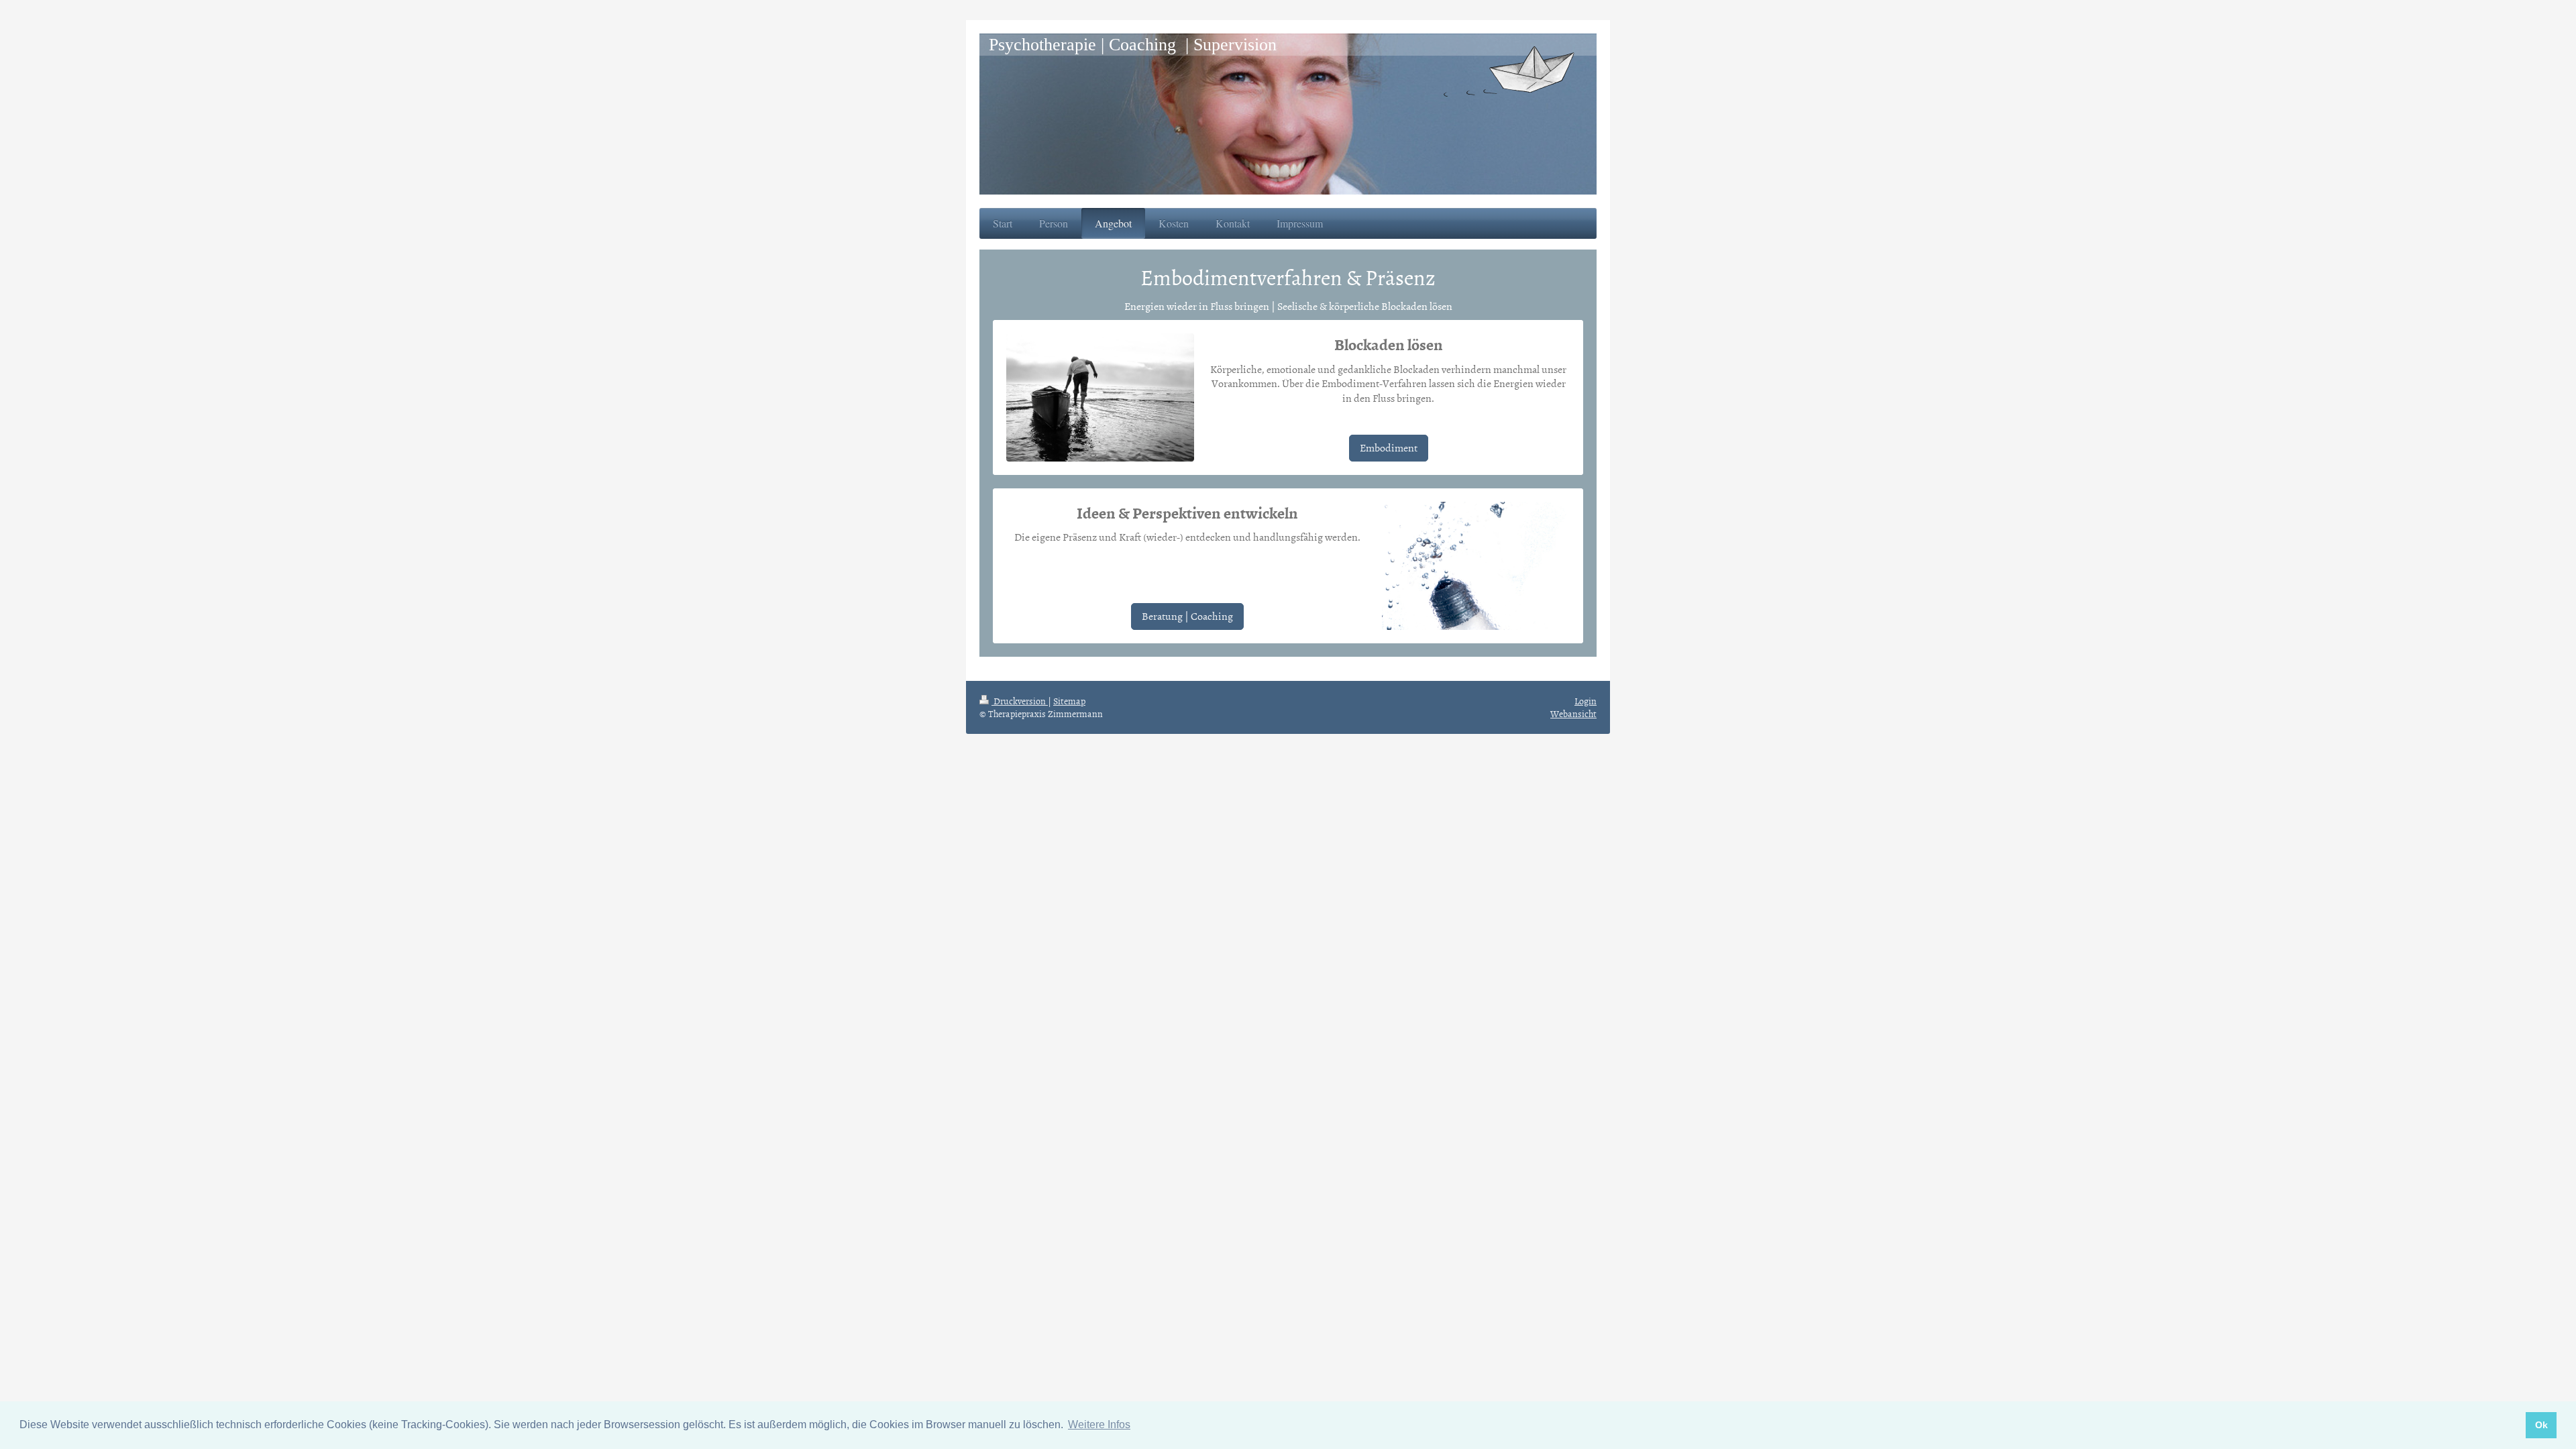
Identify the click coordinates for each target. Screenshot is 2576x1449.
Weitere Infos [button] (1099, 1425)
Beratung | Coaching (1187, 616)
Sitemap (1069, 701)
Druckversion (1020, 701)
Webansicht (1573, 713)
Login (1586, 701)
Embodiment (1389, 447)
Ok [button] (2541, 1425)
